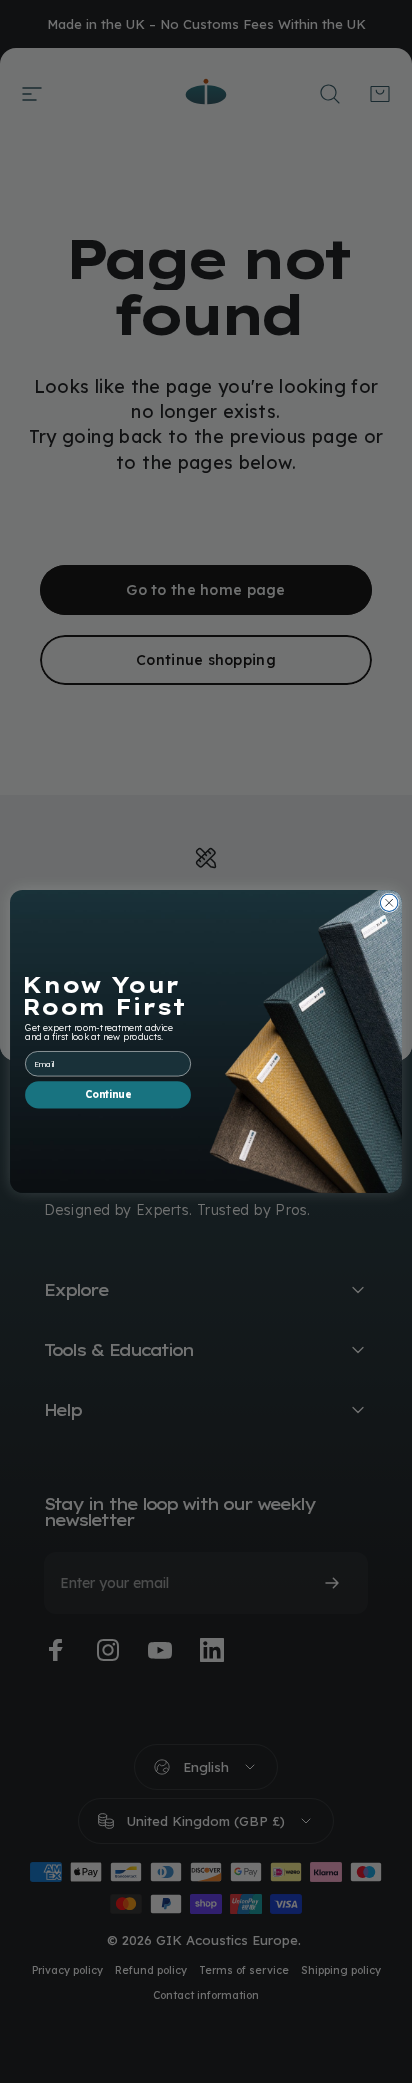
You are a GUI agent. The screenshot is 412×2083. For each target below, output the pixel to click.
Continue (108, 1095)
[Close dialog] (389, 903)
